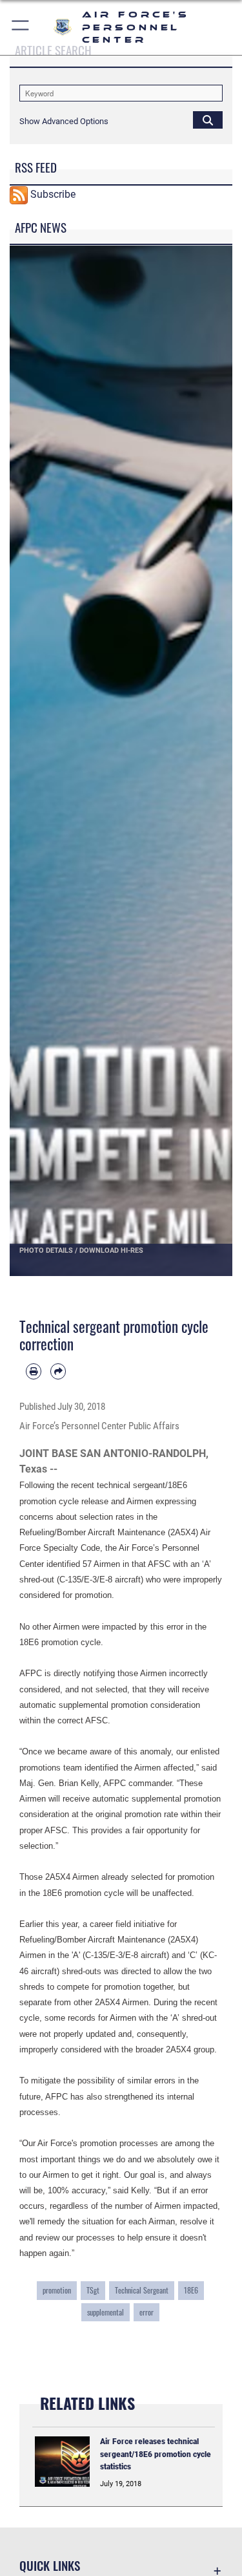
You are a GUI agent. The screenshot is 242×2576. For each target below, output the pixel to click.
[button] (21, 27)
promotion (57, 2290)
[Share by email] (58, 1371)
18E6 (191, 2290)
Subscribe (53, 194)
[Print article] (34, 1371)
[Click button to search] (208, 120)
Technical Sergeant (142, 2290)
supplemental (106, 2312)
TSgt (93, 2290)
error (146, 2312)
